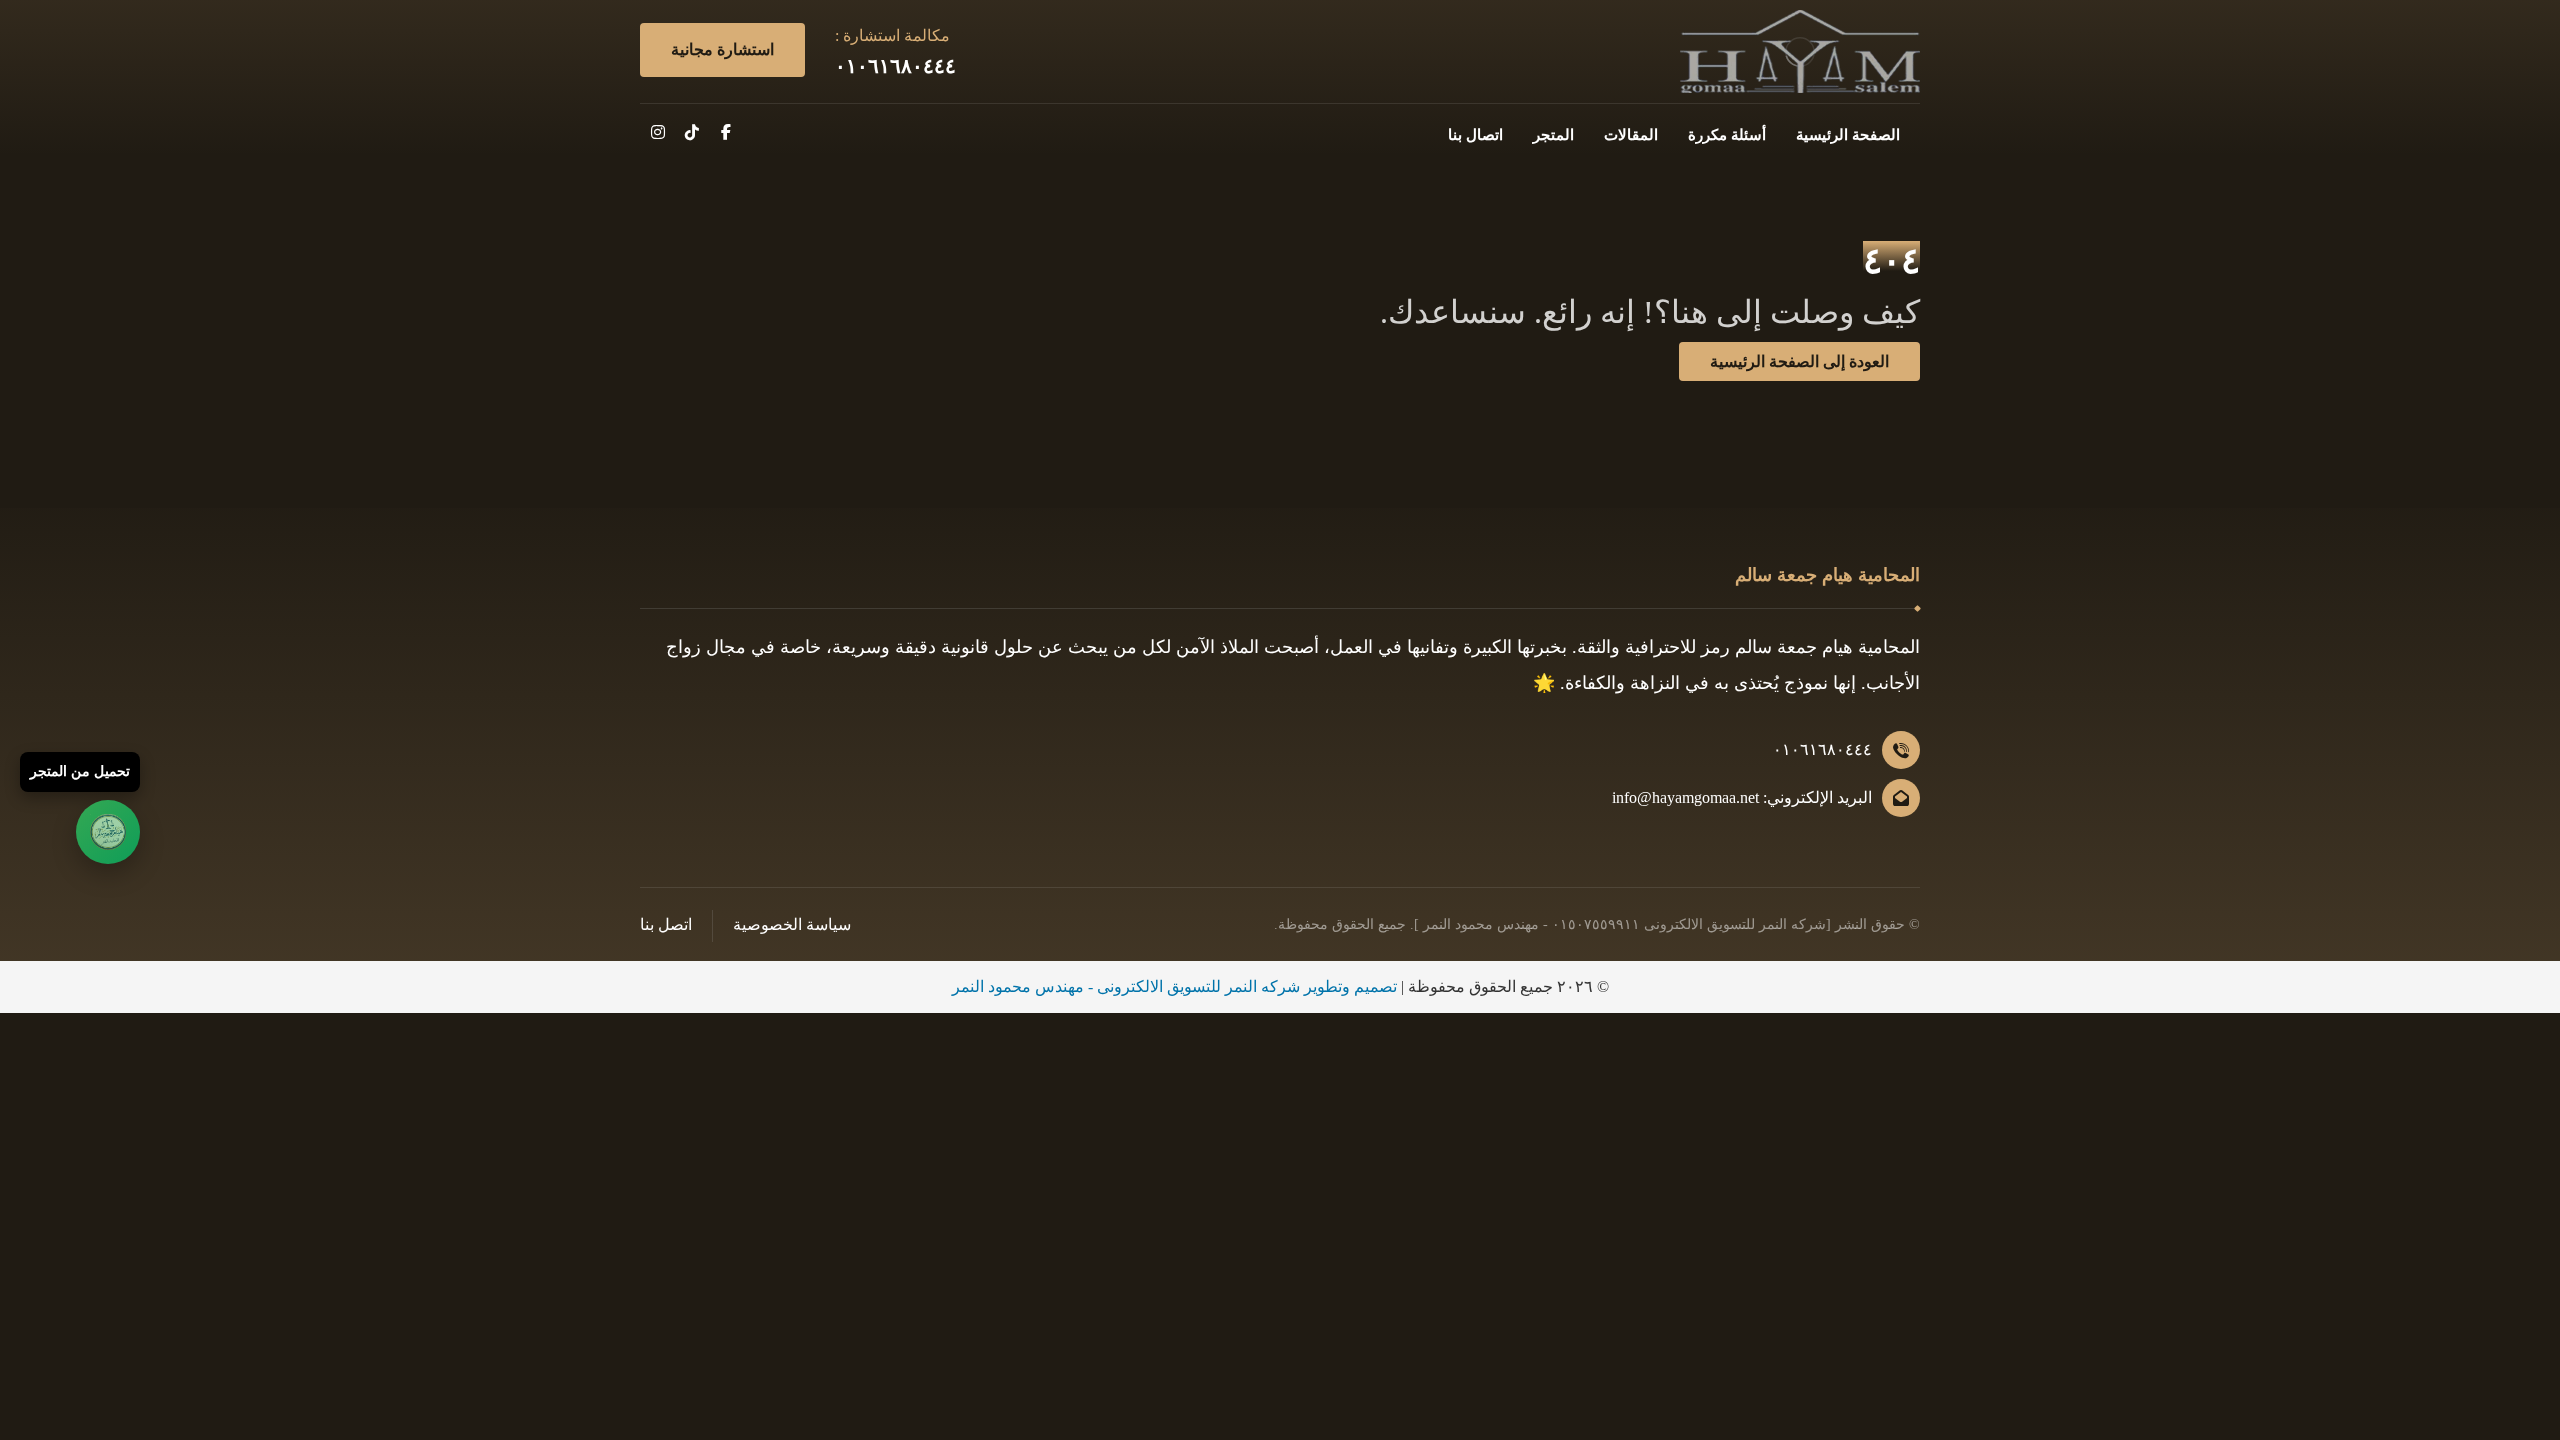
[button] (726, 132)
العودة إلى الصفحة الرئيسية (1799, 361)
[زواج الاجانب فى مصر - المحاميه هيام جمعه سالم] (1800, 51)
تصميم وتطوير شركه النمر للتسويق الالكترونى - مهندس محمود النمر (1174, 986)
